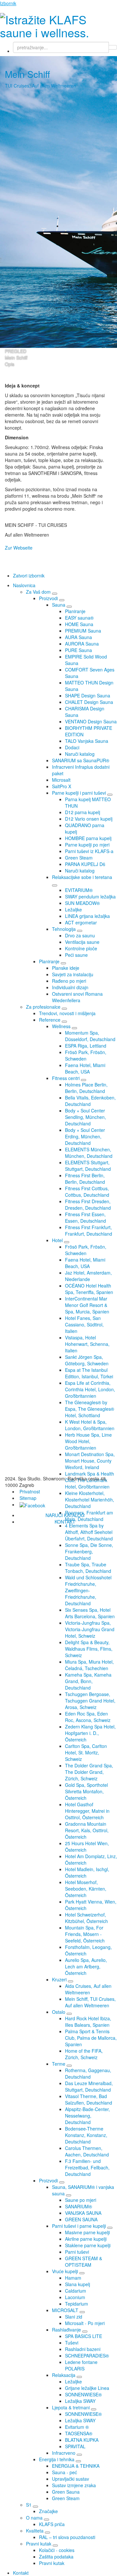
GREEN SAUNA (81, 2219)
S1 (29, 2505)
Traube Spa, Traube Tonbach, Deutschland (88, 1568)
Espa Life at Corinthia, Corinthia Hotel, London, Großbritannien (90, 1389)
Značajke (48, 2511)
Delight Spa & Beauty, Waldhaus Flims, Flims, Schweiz (89, 1649)
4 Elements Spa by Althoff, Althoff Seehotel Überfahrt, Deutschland (89, 1532)
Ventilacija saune (82, 942)
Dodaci (72, 747)
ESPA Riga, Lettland (86, 1046)
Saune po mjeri (81, 2200)
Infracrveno (64, 2453)
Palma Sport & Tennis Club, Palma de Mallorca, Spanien (91, 2038)
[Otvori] (55, 594)
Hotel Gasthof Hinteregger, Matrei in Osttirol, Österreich (87, 1811)
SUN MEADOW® (82, 903)
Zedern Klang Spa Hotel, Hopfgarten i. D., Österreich (90, 1733)
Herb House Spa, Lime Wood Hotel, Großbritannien (88, 1441)
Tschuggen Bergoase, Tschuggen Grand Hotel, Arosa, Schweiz (90, 1701)
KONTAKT (65, 1522)
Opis (10, 364)
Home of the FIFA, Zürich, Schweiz (84, 2054)
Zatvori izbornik (29, 576)
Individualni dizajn (70, 987)
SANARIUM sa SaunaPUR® (81, 760)
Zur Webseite (19, 548)
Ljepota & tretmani (71, 2407)
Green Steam (79, 858)
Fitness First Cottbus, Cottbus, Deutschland (87, 1192)
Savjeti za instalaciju (73, 974)
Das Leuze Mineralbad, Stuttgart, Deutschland (89, 2086)
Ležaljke (73, 909)
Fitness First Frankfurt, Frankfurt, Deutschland (89, 1230)
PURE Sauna (78, 650)
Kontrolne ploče (81, 948)
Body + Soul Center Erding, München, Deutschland (85, 1136)
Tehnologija (64, 929)
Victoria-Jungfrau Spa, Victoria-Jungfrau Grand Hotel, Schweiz (90, 1629)
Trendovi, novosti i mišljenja (67, 1013)
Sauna (59, 605)
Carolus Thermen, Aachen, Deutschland (87, 2151)
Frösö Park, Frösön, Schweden (86, 1055)
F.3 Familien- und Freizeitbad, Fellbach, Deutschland (87, 2167)
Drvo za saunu (80, 935)
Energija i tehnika (57, 2459)
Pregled (16, 351)
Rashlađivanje (66, 2330)
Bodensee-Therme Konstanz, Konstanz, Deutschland (86, 2135)
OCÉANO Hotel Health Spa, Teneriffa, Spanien (89, 1289)
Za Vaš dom (38, 592)
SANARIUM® (78, 2206)
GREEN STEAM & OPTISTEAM (84, 2261)
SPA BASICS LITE (84, 2336)
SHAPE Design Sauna (88, 695)
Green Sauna (66, 2492)
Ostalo (59, 2012)
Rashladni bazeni (83, 2349)
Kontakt (21, 2573)
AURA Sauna (78, 637)
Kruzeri (59, 1979)
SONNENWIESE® (83, 2394)
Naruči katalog (80, 754)
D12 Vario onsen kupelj (89, 819)
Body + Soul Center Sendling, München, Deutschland (85, 1117)
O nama (34, 2518)
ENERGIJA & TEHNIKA (76, 2466)
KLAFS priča (52, 2524)
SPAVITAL (75, 2446)
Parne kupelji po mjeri (87, 845)
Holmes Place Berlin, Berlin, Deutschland (86, 1088)
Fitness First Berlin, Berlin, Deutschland (85, 1179)
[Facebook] (32, 1504)
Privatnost (30, 1491)
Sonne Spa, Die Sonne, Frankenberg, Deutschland (89, 1551)
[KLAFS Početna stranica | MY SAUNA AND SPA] (58, 24)
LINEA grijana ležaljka (87, 916)
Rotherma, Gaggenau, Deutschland (88, 2073)
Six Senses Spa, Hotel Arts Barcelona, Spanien (90, 1613)
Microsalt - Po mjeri (85, 2323)
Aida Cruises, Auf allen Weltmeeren (88, 1989)
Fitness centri (66, 1078)
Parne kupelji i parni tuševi (79, 793)
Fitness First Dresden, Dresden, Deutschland (88, 1205)
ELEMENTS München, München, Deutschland (89, 1153)
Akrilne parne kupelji (86, 2239)
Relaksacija (64, 2375)
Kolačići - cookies (57, 2550)
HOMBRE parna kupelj (88, 838)
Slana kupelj (78, 2284)
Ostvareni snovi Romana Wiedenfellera (77, 997)
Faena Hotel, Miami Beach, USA (85, 1068)
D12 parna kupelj (83, 812)
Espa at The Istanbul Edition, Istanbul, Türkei (89, 1373)
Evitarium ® (77, 2427)
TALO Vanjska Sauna (87, 741)
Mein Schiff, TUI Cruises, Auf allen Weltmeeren (90, 2002)
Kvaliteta (35, 2531)
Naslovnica (24, 585)
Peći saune (76, 955)
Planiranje (75, 611)
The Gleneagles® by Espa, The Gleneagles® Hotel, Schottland (90, 1409)
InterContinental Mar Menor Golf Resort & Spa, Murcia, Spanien (87, 1305)
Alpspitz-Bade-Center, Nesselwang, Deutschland (87, 2116)
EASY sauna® (79, 618)
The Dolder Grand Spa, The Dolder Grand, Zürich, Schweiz (89, 1772)
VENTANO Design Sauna (91, 721)
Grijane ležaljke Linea (87, 2388)
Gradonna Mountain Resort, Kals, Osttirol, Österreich (87, 1830)
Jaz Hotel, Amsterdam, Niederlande (88, 1276)
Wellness (61, 1026)
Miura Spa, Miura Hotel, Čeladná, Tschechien (89, 1665)
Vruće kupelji (65, 2271)
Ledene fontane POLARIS (81, 2365)
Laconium (75, 2297)
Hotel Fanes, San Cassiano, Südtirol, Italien (84, 1324)
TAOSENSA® (79, 2433)
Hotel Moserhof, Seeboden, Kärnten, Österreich (86, 1889)
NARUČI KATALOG (65, 1515)
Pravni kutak (39, 2544)
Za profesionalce (43, 1007)
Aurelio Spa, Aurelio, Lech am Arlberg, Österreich (86, 1966)
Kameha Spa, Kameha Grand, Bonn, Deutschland (88, 1681)
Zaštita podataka (56, 2557)
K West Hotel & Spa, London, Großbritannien (90, 1425)
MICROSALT (65, 2310)
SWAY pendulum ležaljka (90, 896)
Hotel (57, 1240)
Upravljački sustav (71, 2479)
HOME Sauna (79, 624)
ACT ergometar (81, 922)
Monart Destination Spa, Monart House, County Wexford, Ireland (90, 1461)
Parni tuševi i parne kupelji (79, 2226)
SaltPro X (62, 786)
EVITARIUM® (79, 890)
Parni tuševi (77, 2252)
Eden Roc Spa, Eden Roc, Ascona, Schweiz (88, 1717)
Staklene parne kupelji (88, 2245)
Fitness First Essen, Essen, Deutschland (85, 1217)
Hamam (73, 2278)
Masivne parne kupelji (87, 2232)
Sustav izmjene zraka (74, 2485)
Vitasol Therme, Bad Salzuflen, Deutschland (89, 2099)
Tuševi (72, 2343)
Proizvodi (48, 598)
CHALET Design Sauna (89, 702)
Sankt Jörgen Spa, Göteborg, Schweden (87, 1360)
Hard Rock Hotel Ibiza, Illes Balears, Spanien (88, 2022)
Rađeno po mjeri (69, 981)
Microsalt (61, 780)
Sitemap (28, 1498)
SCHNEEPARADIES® (87, 2356)
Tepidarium (77, 2304)
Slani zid (74, 2317)
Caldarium (76, 2291)
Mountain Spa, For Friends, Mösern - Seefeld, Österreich (85, 1934)
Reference (50, 1020)
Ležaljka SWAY (80, 2401)
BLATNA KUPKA (82, 2440)
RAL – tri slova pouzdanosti (67, 2537)
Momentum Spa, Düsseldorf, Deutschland (90, 1036)
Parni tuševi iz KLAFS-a (89, 851)
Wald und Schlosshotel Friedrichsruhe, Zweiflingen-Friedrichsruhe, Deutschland (88, 1590)
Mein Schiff (16, 358)
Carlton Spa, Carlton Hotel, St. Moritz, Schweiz (86, 1752)
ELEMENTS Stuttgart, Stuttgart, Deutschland (88, 1166)
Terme (59, 2064)
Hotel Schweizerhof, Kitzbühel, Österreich (86, 1918)
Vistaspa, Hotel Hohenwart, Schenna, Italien (87, 1344)
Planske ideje (66, 968)
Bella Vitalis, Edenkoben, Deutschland (90, 1101)
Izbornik (8, 3)
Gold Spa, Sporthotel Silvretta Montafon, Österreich (86, 1791)
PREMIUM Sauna (83, 631)
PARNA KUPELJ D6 (85, 864)
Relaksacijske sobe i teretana (82, 877)
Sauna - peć (65, 2472)
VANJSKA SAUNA (83, 2213)
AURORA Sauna (82, 644)
